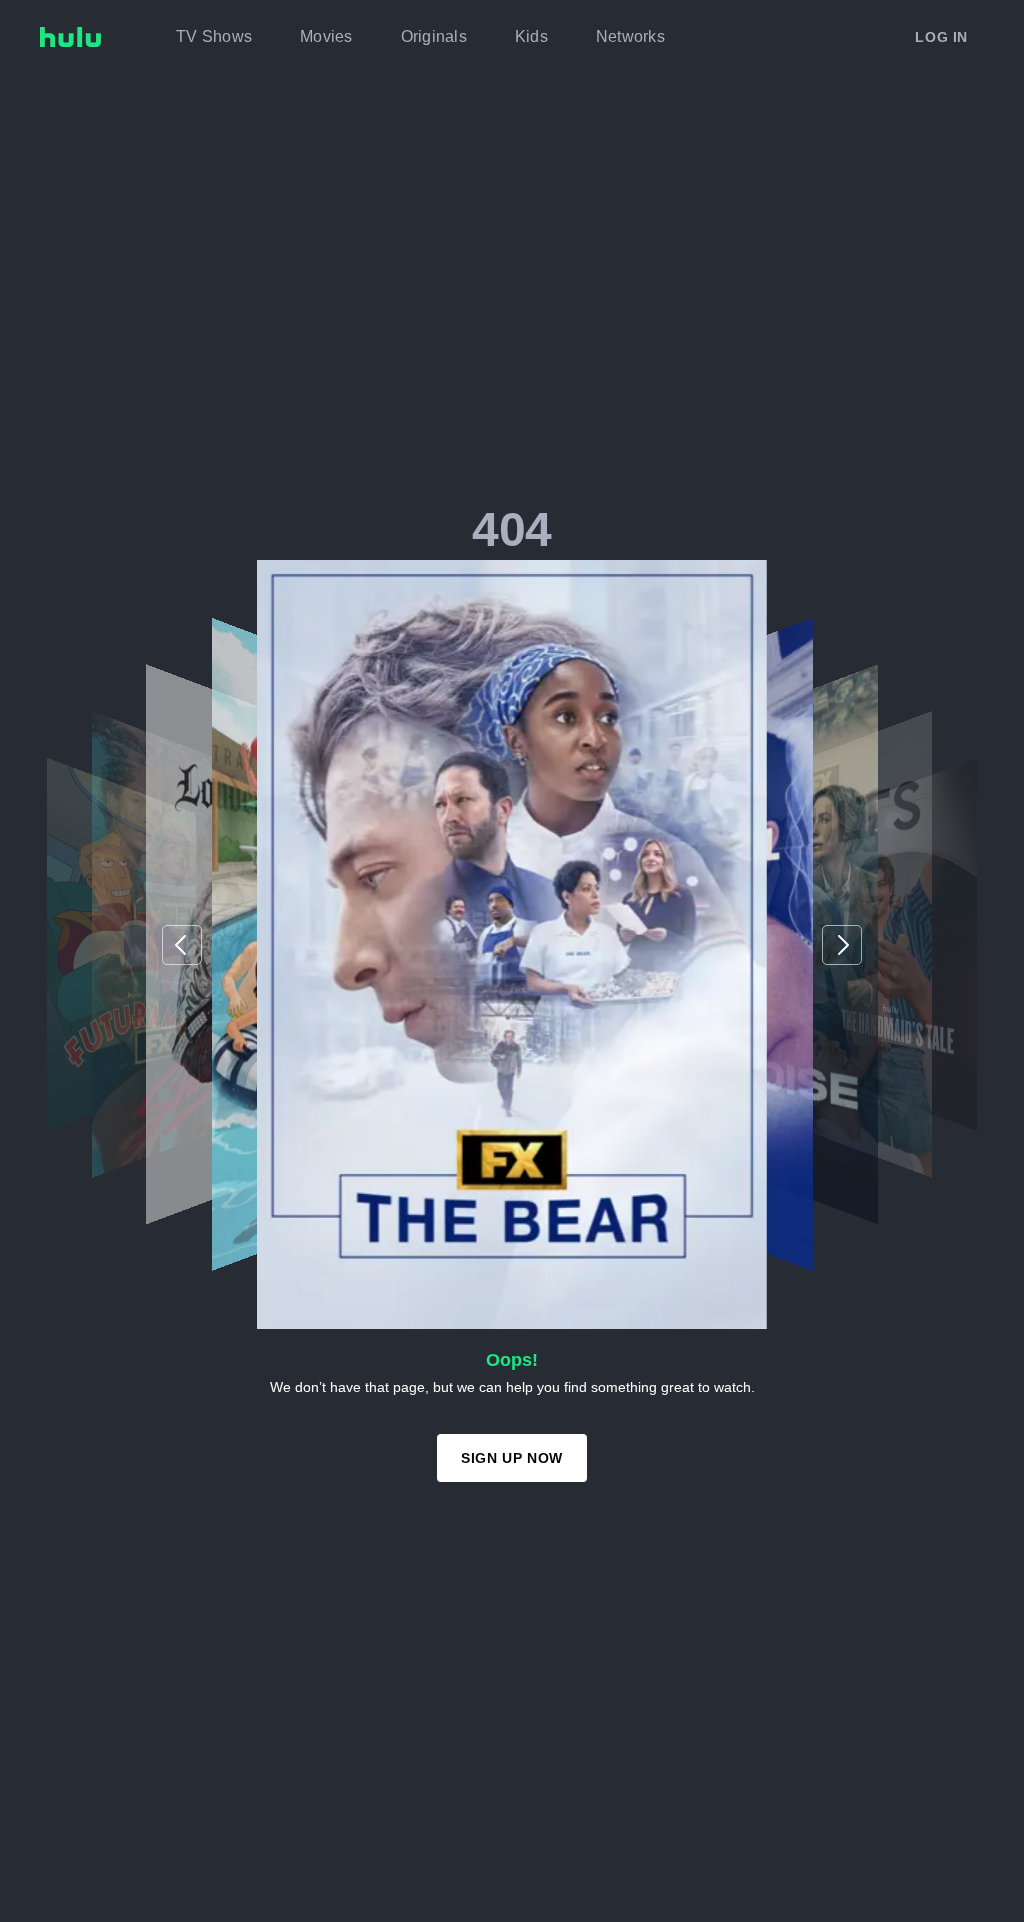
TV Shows (214, 36)
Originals (434, 36)
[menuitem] (214, 37)
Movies (326, 36)
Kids (531, 36)
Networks (630, 36)
